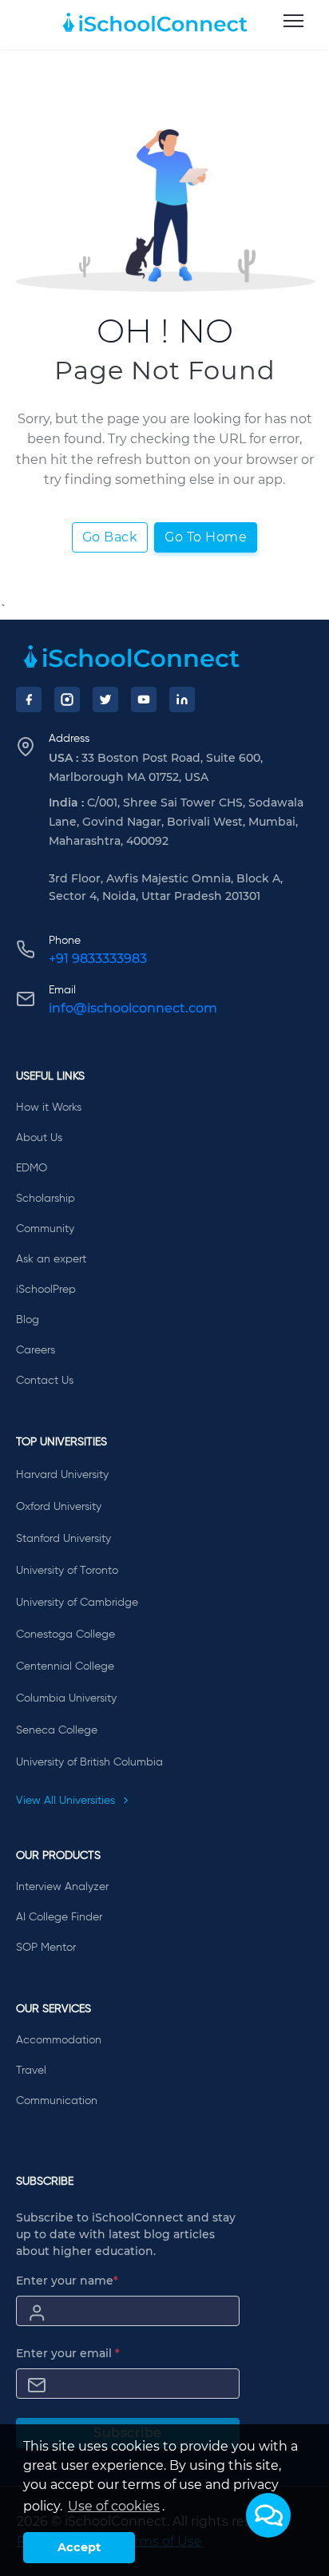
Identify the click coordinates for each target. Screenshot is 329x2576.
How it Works (49, 1108)
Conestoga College (65, 1635)
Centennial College (65, 1666)
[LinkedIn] (182, 699)
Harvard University (62, 1475)
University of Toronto (67, 1571)
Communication (57, 2101)
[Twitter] (105, 699)
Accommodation (59, 2040)
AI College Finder (59, 1917)
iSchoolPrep (46, 1290)
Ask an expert (51, 1259)
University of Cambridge (77, 1603)
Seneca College (57, 1730)
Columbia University (66, 1698)
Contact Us (45, 1381)
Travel (31, 2071)
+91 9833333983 (98, 959)
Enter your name (67, 2281)
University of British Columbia (89, 1762)
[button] (268, 2515)
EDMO (32, 1168)
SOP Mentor (46, 1948)
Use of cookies (114, 2506)
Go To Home (206, 537)
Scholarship (46, 1199)
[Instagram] (67, 699)
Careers (36, 1350)
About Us (39, 1138)
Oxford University (59, 1507)
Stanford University (63, 1539)
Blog (28, 1320)
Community (45, 1229)
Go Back (110, 537)
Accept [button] (79, 2547)
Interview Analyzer (62, 1887)
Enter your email (68, 2353)
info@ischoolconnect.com (133, 1008)
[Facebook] (29, 699)
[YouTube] (144, 699)
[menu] (293, 22)
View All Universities (67, 1801)
